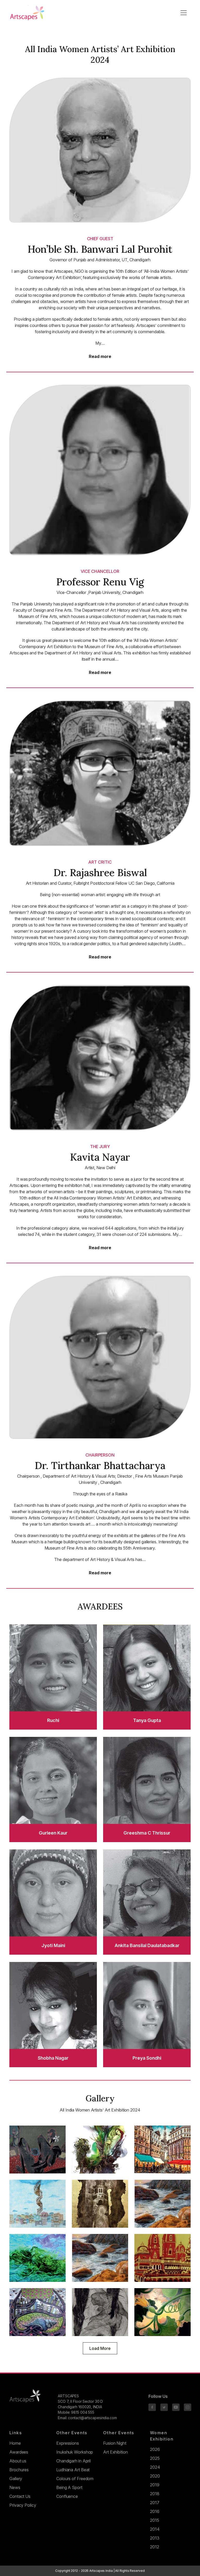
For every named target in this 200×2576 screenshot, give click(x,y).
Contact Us (20, 2496)
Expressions (68, 2443)
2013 (155, 2538)
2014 (155, 2529)
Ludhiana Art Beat (73, 2470)
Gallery (16, 2479)
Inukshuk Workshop (75, 2452)
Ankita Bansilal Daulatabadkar (147, 1945)
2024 (155, 2467)
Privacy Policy (23, 2505)
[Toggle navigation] (184, 13)
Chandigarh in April (73, 2461)
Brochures (19, 2470)
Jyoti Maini (53, 1945)
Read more (100, 357)
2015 (155, 2520)
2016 (155, 2511)
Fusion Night (115, 2443)
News (15, 2487)
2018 (155, 2494)
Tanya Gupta (147, 1720)
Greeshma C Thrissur (147, 1833)
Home (15, 2443)
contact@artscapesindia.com (92, 2418)
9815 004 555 (83, 2412)
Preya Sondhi (147, 2058)
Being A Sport (69, 2487)
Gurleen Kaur (53, 1833)
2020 (155, 2476)
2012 (155, 2547)
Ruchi (53, 1720)
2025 (155, 2458)
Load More (100, 2348)
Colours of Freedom (75, 2479)
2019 (155, 2485)
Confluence (67, 2496)
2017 (155, 2503)
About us (18, 2461)
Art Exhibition (115, 2452)
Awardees (19, 2452)
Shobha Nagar (53, 2058)
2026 (155, 2449)
